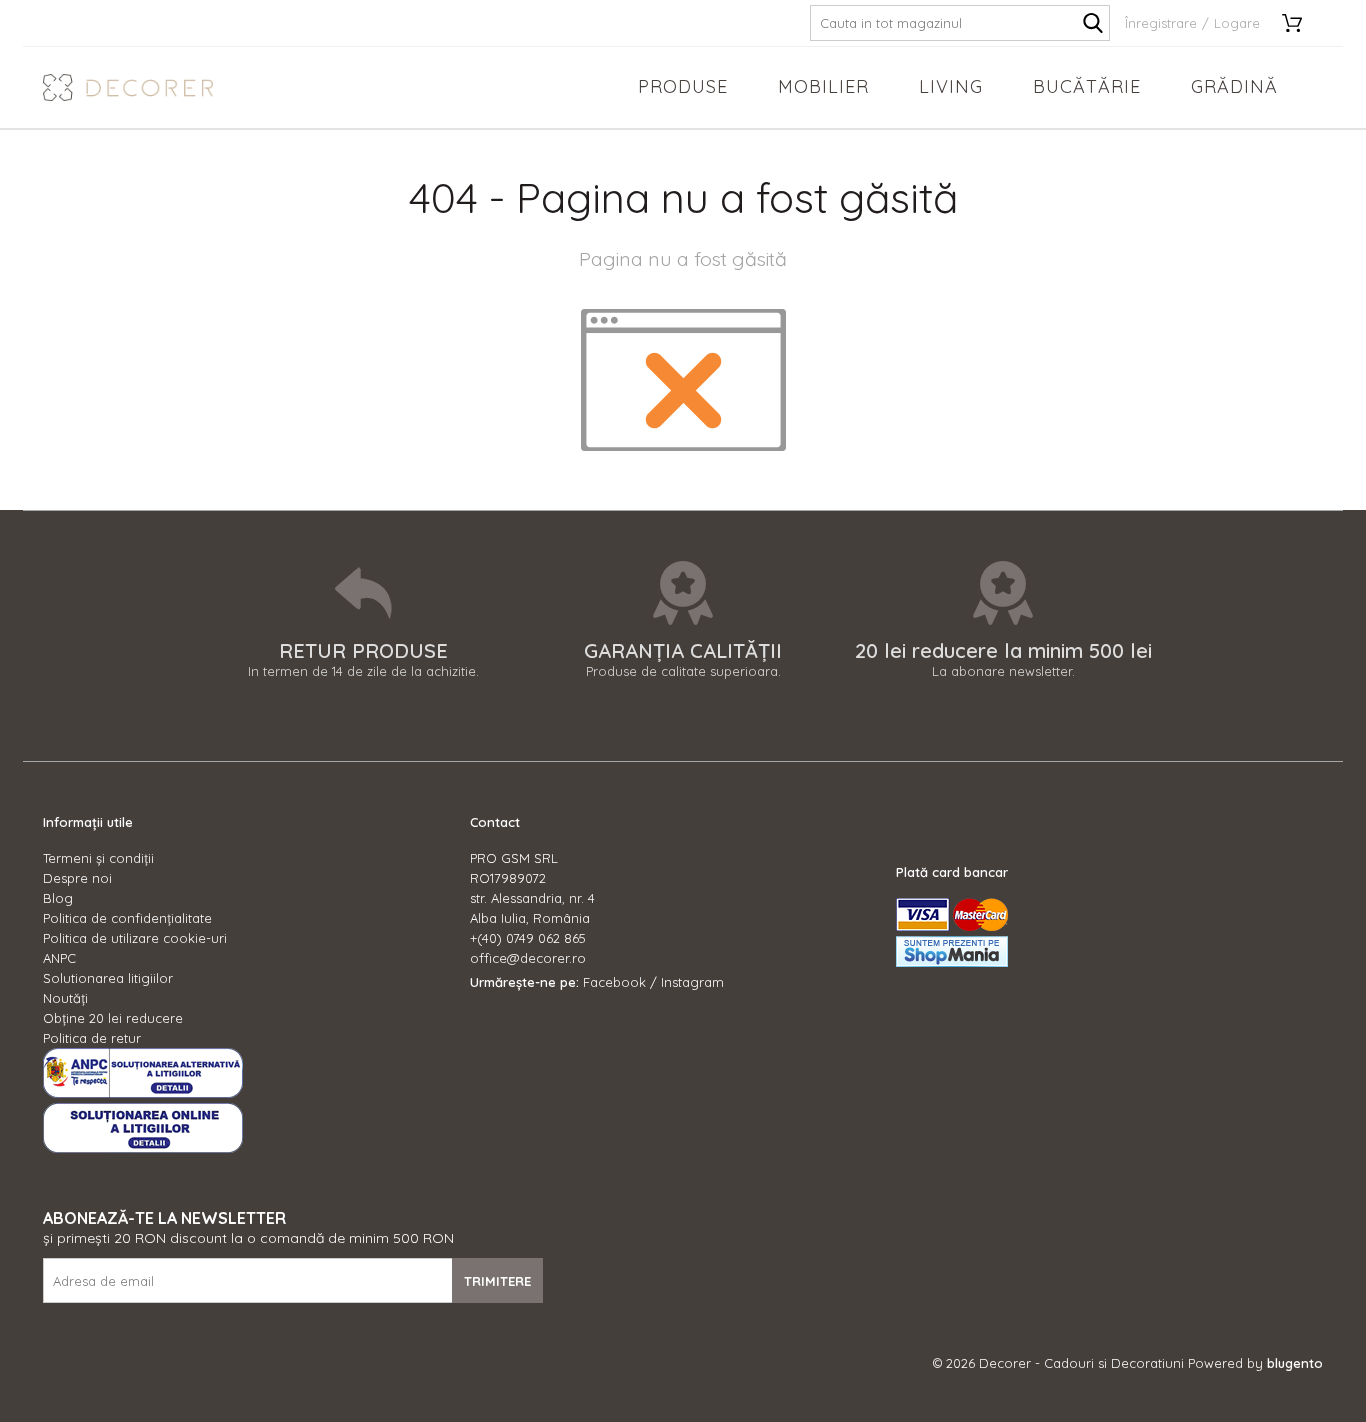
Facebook (614, 982)
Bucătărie (1087, 86)
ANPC (59, 958)
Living (951, 86)
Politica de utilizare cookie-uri (135, 938)
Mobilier (823, 86)
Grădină (1234, 86)
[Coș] (1299, 23)
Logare (1237, 23)
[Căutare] (1093, 23)
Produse (683, 86)
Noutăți (65, 998)
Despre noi (77, 878)
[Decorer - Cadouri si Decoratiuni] (128, 87)
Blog (58, 898)
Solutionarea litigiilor (108, 978)
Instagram (692, 982)
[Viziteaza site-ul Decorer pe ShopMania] (952, 962)
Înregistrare (1161, 23)
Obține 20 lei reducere (113, 1018)
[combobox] (960, 23)
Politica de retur (92, 1038)
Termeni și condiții (98, 858)
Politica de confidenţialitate (127, 918)
